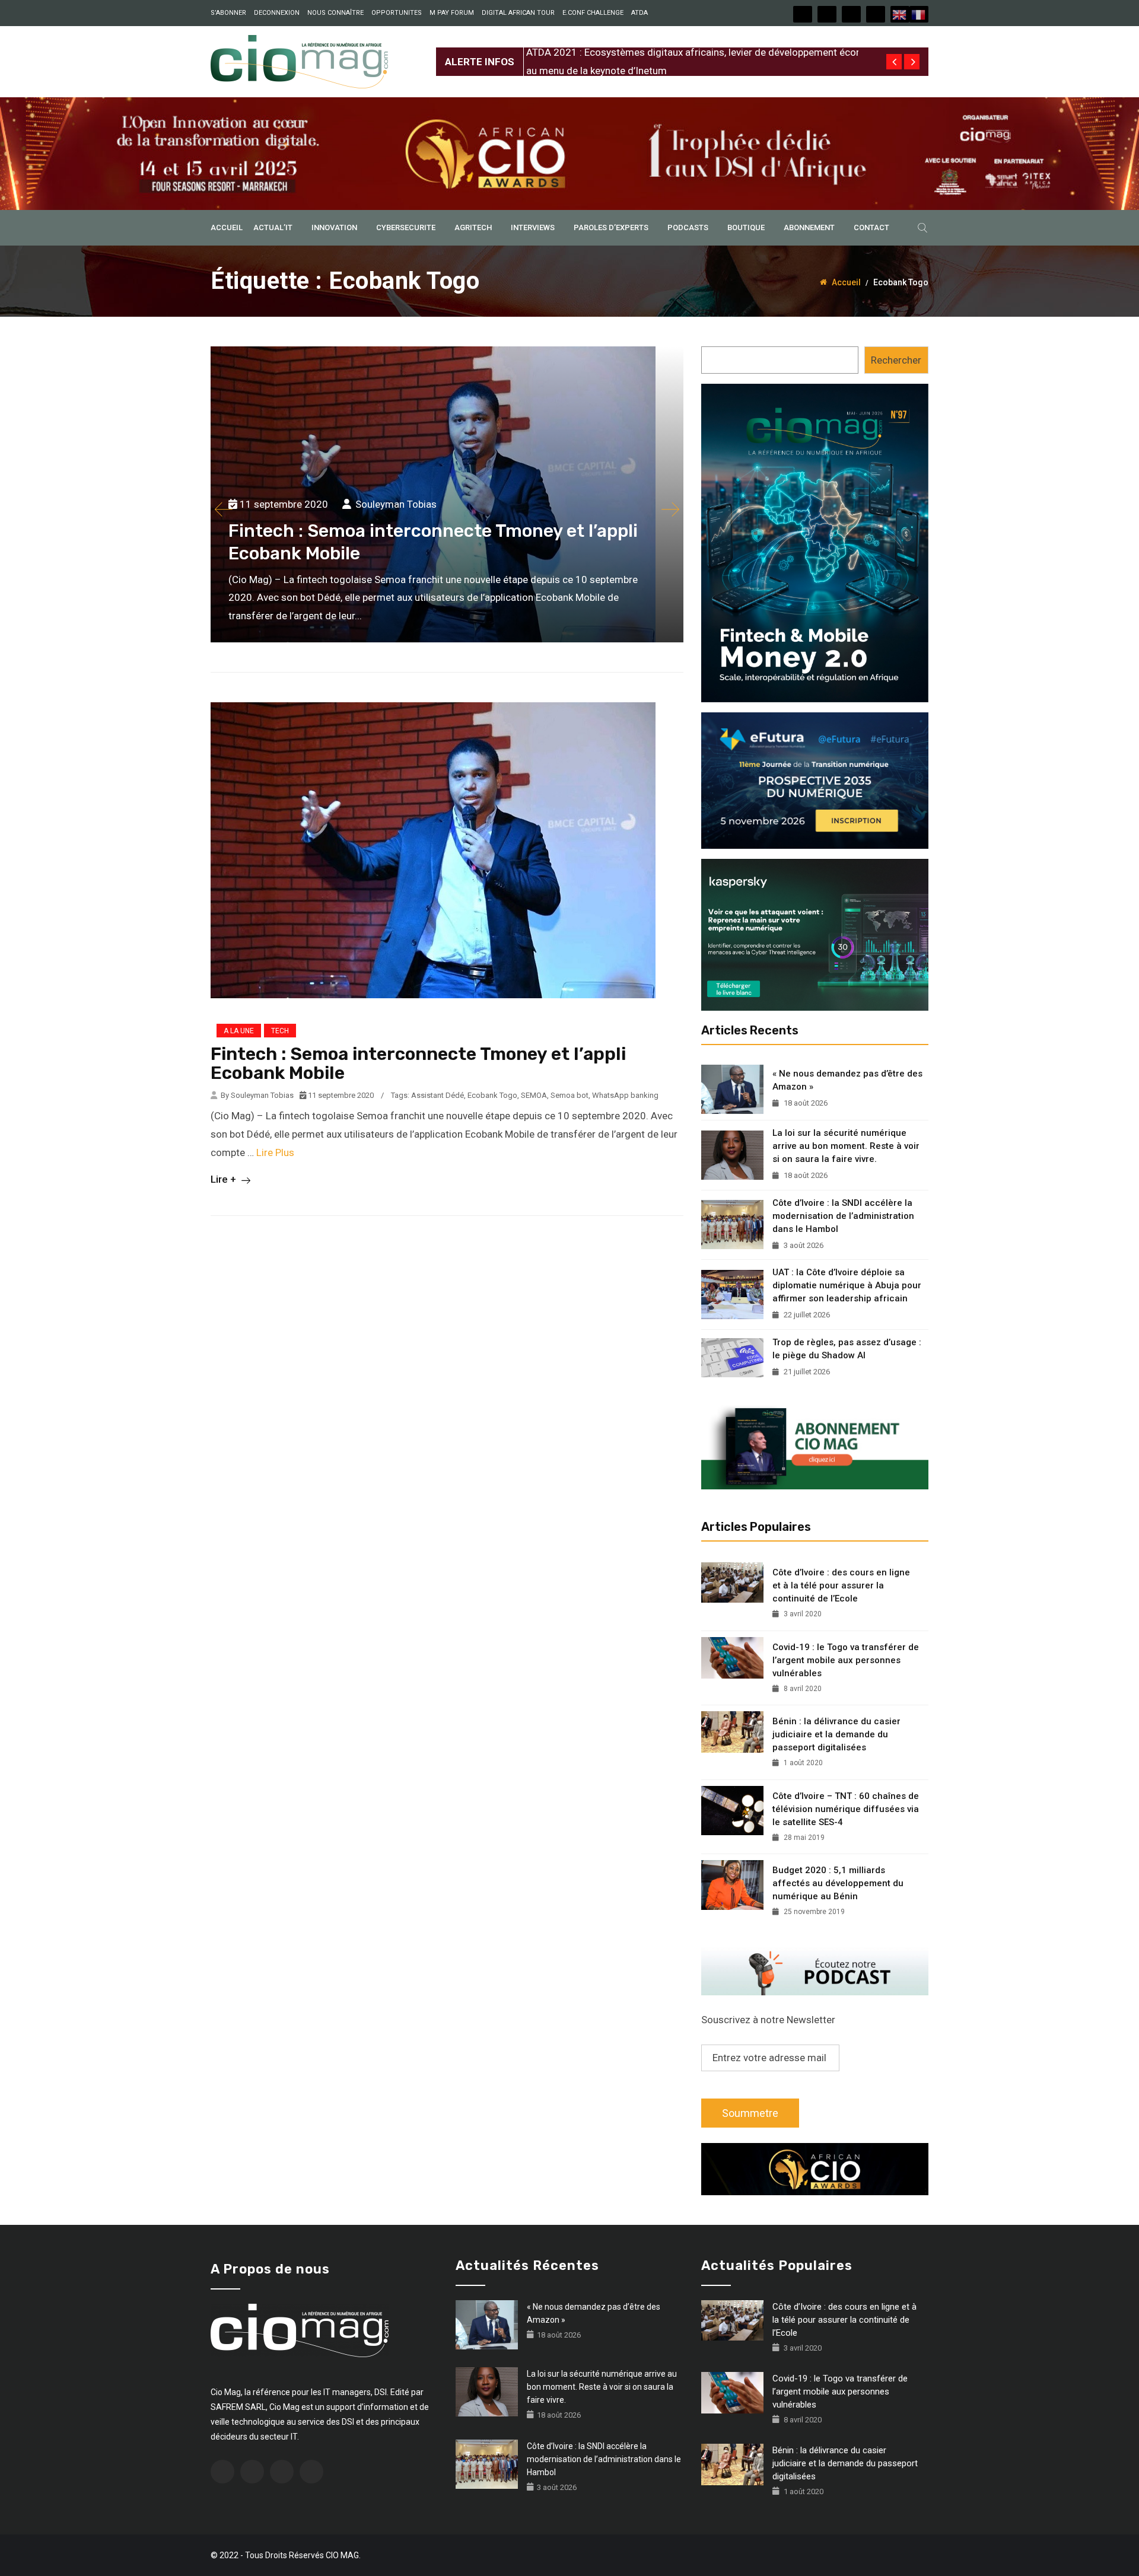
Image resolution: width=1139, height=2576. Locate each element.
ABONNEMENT (809, 227)
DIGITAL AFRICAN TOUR (518, 13)
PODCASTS (688, 227)
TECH (280, 1031)
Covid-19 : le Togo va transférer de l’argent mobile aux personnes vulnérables (846, 1660)
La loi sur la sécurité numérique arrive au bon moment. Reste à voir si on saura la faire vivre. (846, 1146)
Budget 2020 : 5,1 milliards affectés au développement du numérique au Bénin (838, 1883)
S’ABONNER (228, 13)
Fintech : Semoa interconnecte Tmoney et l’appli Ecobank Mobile (418, 1063)
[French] (919, 14)
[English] (900, 14)
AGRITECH (473, 227)
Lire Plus (275, 1152)
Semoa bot (569, 1095)
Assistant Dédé (438, 1095)
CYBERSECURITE (406, 227)
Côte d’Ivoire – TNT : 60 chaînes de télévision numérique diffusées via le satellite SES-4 (846, 1809)
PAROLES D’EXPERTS (611, 227)
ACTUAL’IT (273, 227)
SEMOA (534, 1095)
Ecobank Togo (492, 1095)
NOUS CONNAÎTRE (335, 13)
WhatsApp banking (625, 1095)
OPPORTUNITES (397, 13)
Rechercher (896, 360)
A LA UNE (239, 1031)
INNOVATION (334, 227)
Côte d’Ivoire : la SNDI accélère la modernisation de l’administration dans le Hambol (843, 1216)
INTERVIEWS (533, 227)
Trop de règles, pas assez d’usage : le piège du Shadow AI (847, 1349)
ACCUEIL (227, 227)
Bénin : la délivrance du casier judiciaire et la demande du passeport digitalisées (836, 1734)
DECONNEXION (277, 13)
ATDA (640, 13)
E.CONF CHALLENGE (593, 13)
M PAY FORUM (452, 13)
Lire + (225, 1179)
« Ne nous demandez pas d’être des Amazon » (847, 1080)
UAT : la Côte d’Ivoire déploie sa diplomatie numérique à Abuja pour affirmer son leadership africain (847, 1285)
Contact (871, 227)
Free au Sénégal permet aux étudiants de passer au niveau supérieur (677, 52)
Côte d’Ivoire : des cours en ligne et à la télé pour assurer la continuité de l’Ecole (841, 1585)
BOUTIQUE (746, 227)
